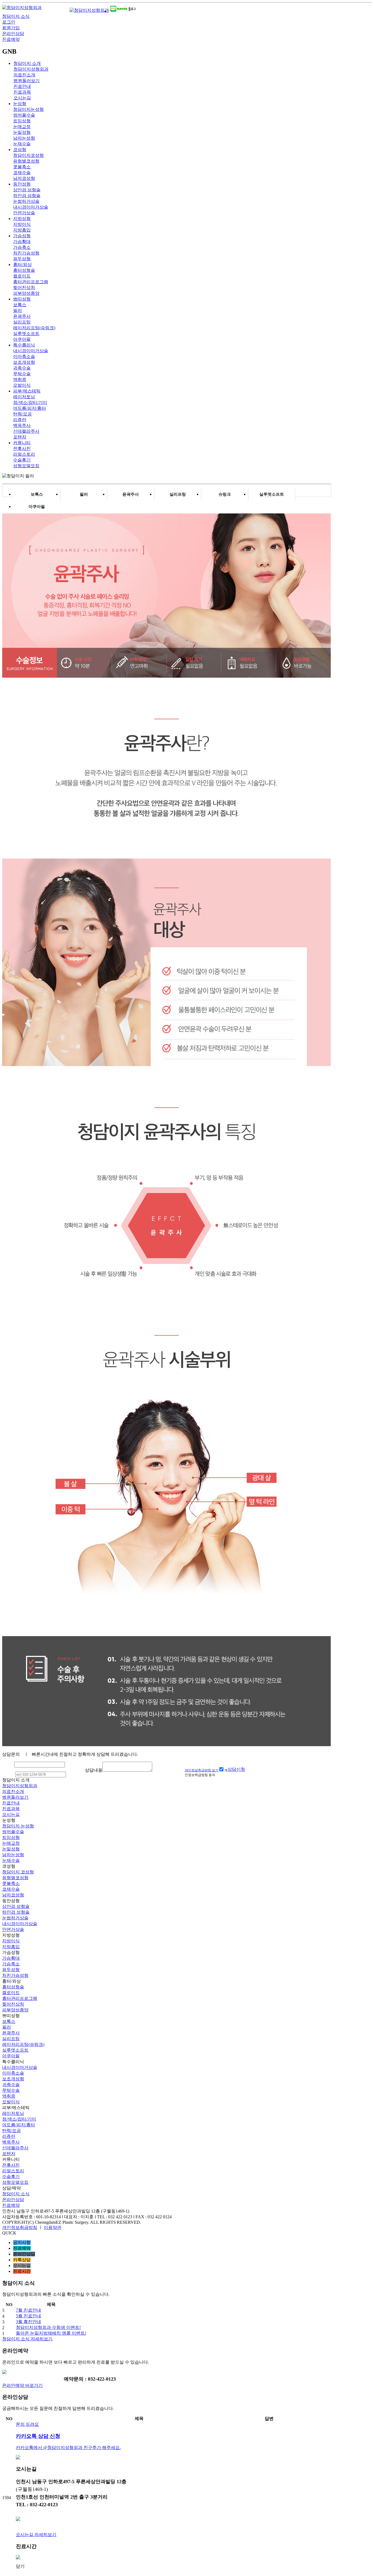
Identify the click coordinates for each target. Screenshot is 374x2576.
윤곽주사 (22, 316)
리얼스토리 (24, 454)
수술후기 (22, 460)
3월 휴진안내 (28, 2322)
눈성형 (20, 104)
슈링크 (225, 494)
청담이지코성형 (28, 155)
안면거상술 (24, 213)
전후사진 (22, 448)
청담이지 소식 (16, 16)
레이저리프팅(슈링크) (34, 328)
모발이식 (22, 385)
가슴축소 (22, 247)
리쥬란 (20, 420)
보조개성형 (24, 362)
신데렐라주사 (26, 431)
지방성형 (22, 219)
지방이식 (22, 224)
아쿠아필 (22, 339)
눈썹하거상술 (26, 201)
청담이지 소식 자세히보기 (27, 2339)
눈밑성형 (22, 132)
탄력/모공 (22, 414)
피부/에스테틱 (27, 391)
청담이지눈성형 (28, 109)
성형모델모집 (26, 466)
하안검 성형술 (27, 196)
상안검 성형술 (27, 190)
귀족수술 (22, 368)
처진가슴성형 (26, 253)
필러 (18, 311)
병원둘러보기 (27, 81)
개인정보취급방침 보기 (202, 1770)
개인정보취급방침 (20, 2227)
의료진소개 (24, 75)
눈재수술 (22, 144)
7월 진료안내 (28, 2310)
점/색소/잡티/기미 (30, 402)
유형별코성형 (26, 161)
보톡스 (20, 305)
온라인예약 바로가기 (22, 2385)
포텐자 (20, 437)
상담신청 (236, 1769)
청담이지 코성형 (18, 1872)
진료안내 (22, 86)
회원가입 (11, 28)
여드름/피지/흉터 (30, 408)
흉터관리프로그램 (31, 282)
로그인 (9, 22)
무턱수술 (22, 374)
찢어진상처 (24, 288)
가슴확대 (22, 242)
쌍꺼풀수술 (24, 115)
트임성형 (22, 121)
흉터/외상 (22, 265)
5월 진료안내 (28, 2316)
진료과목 (22, 92)
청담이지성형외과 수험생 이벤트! (48, 2327)
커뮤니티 (22, 443)
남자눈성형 (24, 138)
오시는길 (22, 98)
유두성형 (22, 259)
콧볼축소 (22, 167)
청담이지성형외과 (31, 69)
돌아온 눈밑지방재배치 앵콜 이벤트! (51, 2333)
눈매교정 (22, 127)
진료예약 (11, 39)
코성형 (20, 150)
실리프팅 (22, 322)
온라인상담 (13, 34)
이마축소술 (24, 356)
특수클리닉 (24, 345)
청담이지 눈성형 (18, 1826)
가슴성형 (22, 236)
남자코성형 (24, 178)
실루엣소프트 (26, 333)
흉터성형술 (24, 270)
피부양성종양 (26, 293)
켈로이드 (22, 276)
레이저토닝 (24, 397)
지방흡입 (22, 230)
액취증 (20, 379)
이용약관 (53, 2227)
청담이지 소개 (27, 63)
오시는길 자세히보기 (36, 2535)
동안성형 (22, 184)
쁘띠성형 (22, 299)
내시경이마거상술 (31, 207)
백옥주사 (22, 425)
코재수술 (22, 173)
